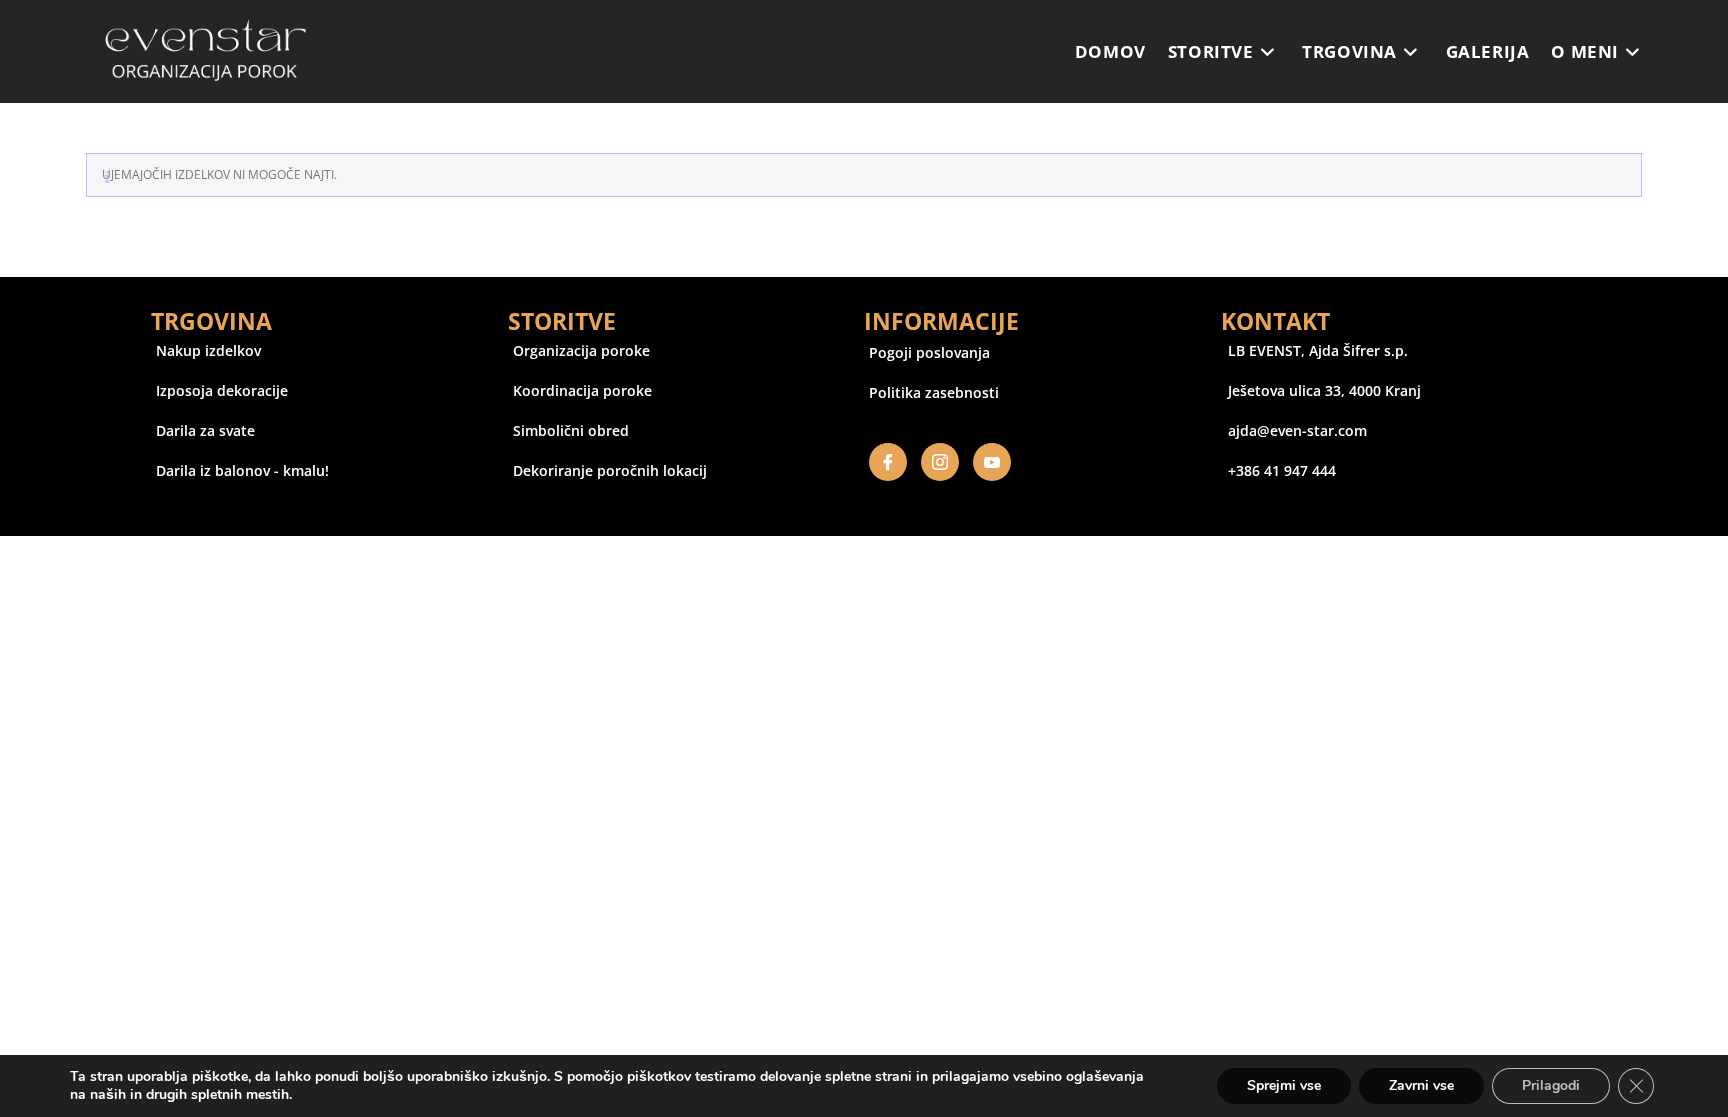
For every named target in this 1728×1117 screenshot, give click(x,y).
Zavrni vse (1421, 1085)
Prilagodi (1551, 1085)
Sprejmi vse (1284, 1085)
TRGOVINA (211, 321)
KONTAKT (1275, 321)
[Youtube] (992, 462)
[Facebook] (888, 462)
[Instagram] (940, 462)
